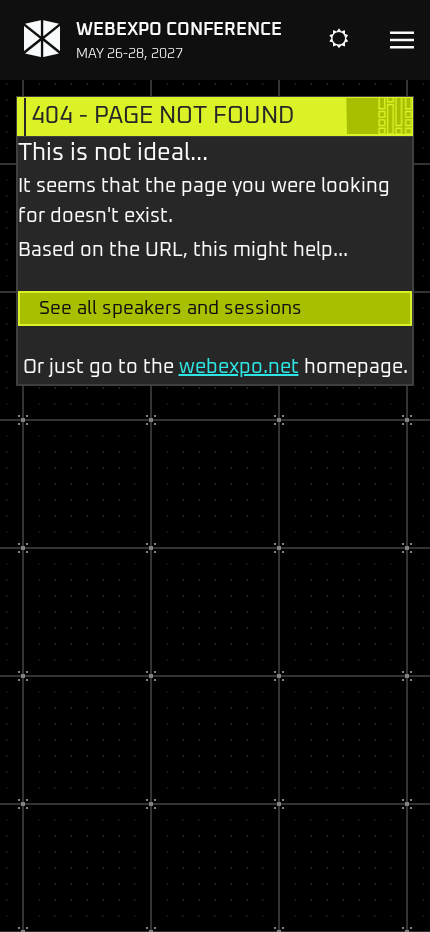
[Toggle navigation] (402, 40)
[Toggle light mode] (354, 40)
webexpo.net (239, 367)
